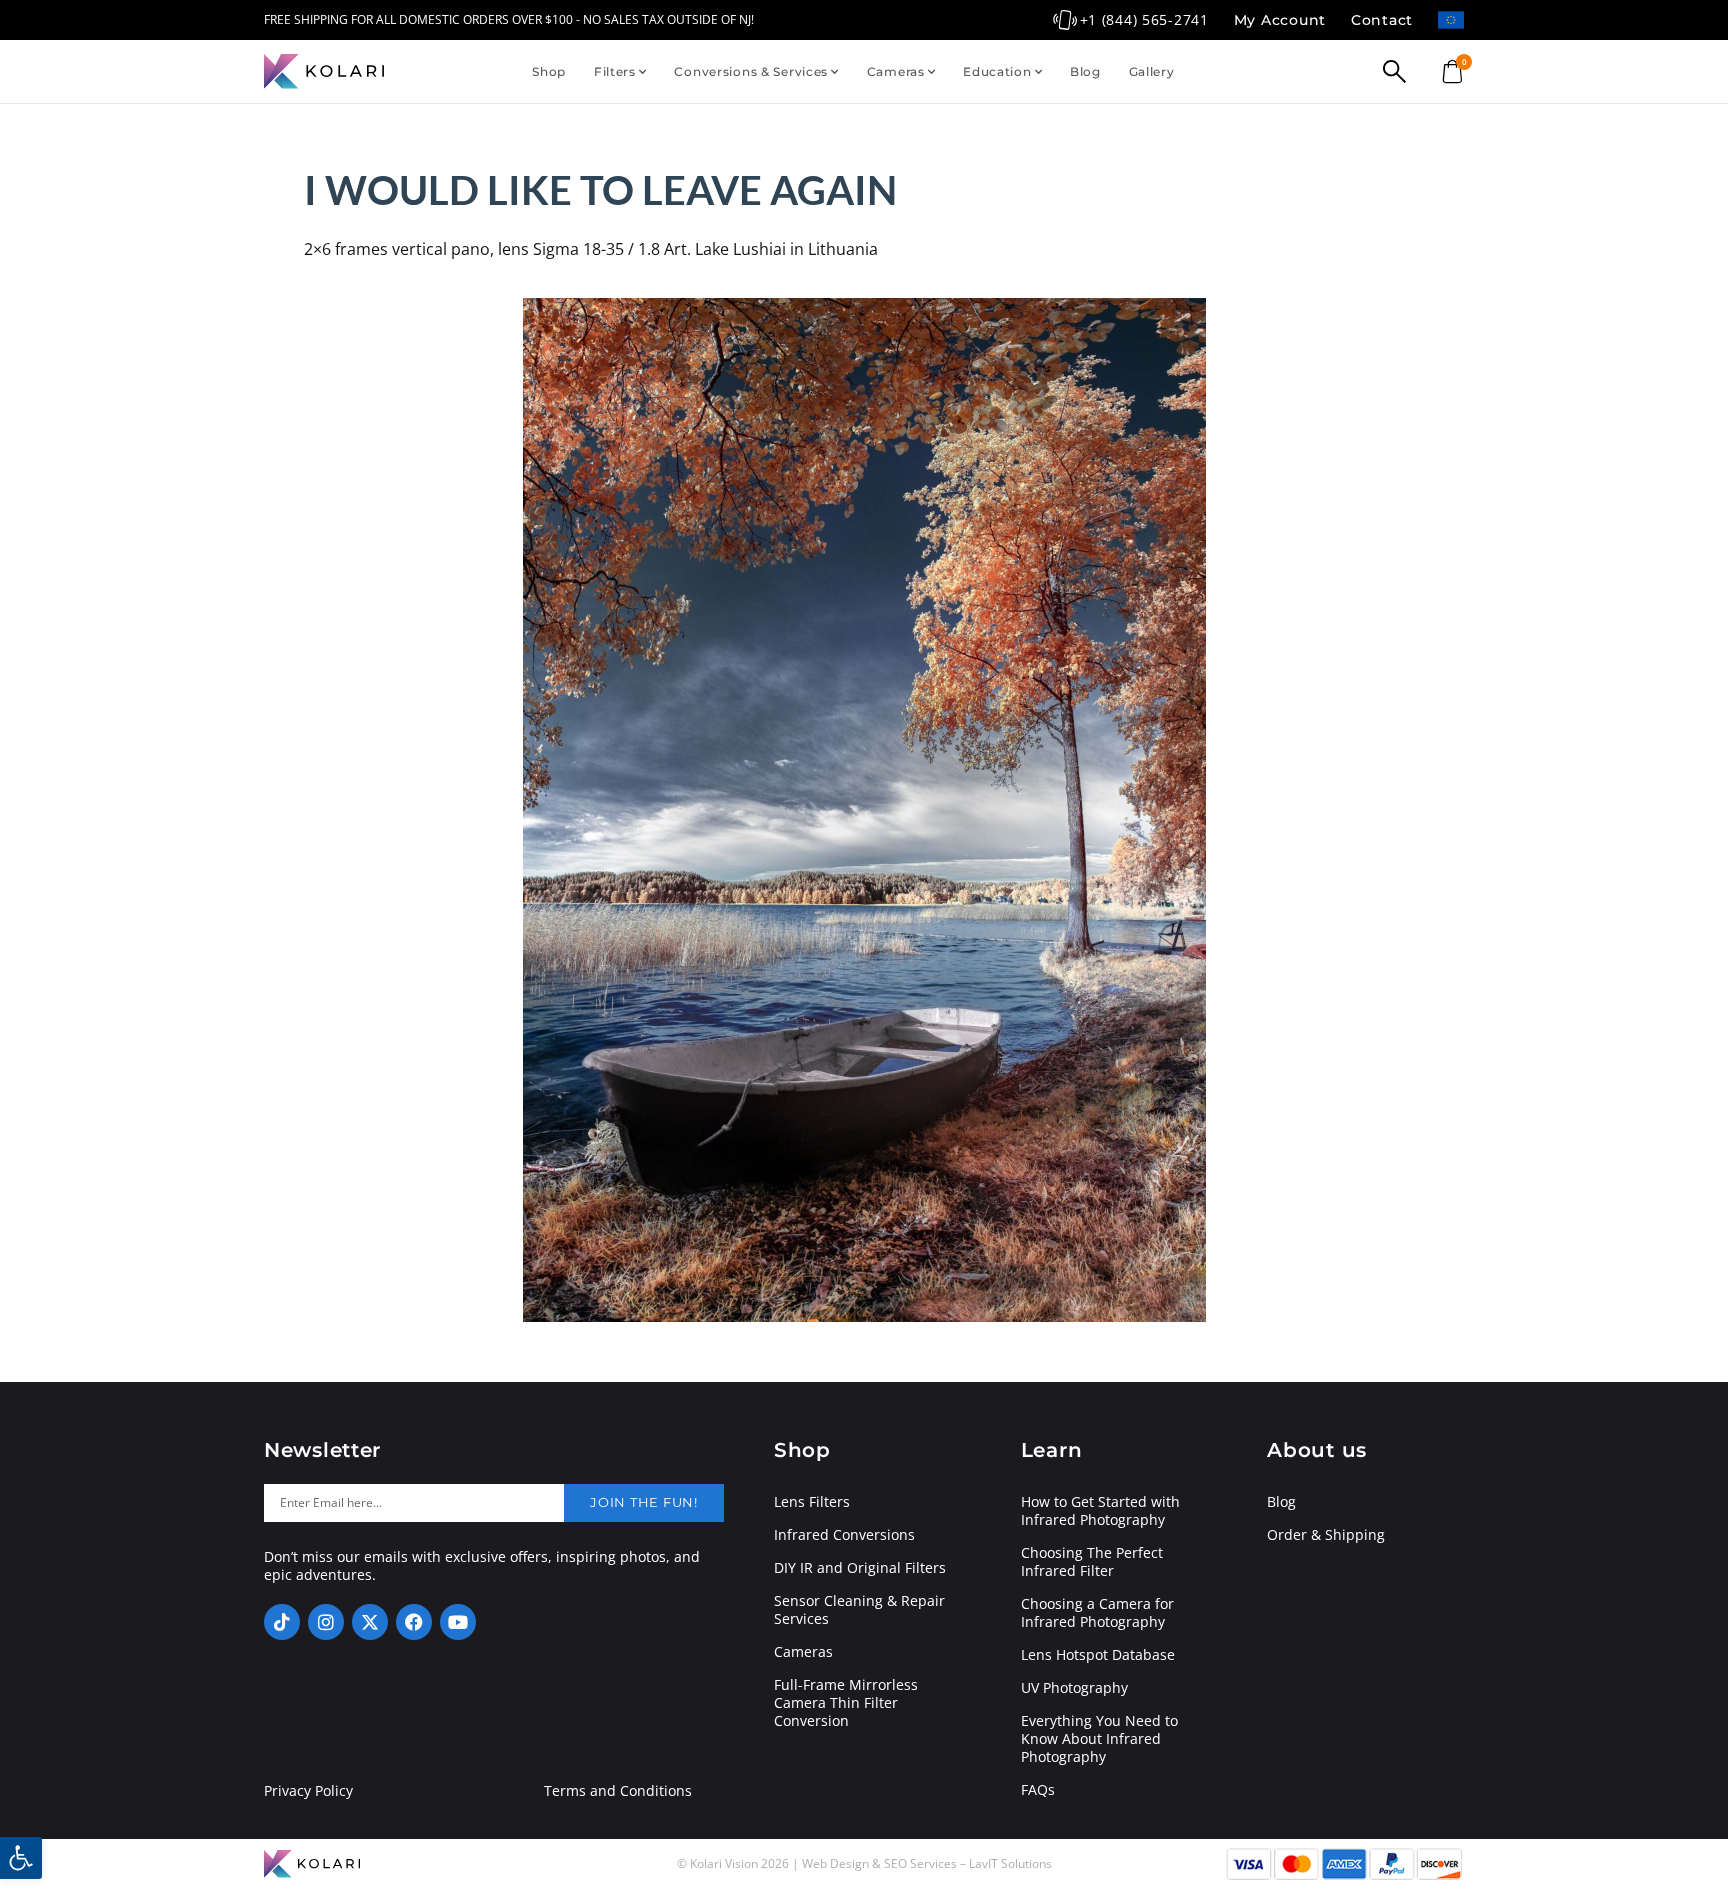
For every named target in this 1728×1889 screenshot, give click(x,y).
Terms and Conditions (618, 1791)
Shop (549, 71)
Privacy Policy (308, 1791)
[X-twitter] (370, 1622)
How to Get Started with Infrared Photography (1100, 1511)
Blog (1085, 71)
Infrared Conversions (844, 1535)
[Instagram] (326, 1622)
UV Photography (1074, 1688)
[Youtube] (458, 1622)
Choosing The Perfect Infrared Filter (1092, 1562)
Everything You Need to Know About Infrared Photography (1099, 1739)
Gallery (1152, 71)
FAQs (1038, 1790)
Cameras (896, 71)
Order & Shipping (1326, 1535)
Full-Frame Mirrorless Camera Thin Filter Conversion (846, 1703)
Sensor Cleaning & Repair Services (859, 1610)
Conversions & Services (751, 71)
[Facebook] (414, 1622)
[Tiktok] (282, 1622)
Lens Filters (812, 1502)
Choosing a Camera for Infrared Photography (1097, 1613)
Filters (615, 71)
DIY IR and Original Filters (860, 1568)
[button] (21, 1858)
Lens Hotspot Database (1098, 1655)
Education (997, 71)
